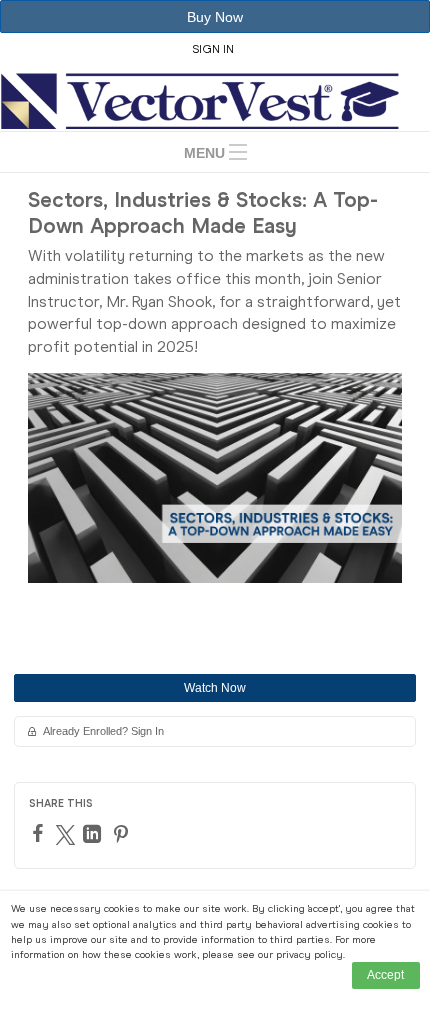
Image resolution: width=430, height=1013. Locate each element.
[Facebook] (40, 833)
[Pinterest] (123, 834)
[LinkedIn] (94, 834)
